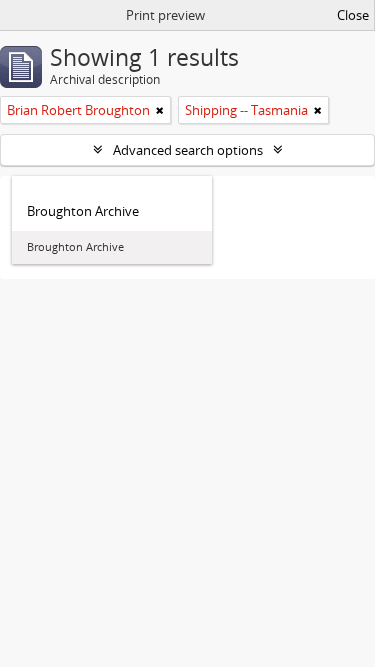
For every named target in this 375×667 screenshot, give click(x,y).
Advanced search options (188, 150)
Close (353, 15)
